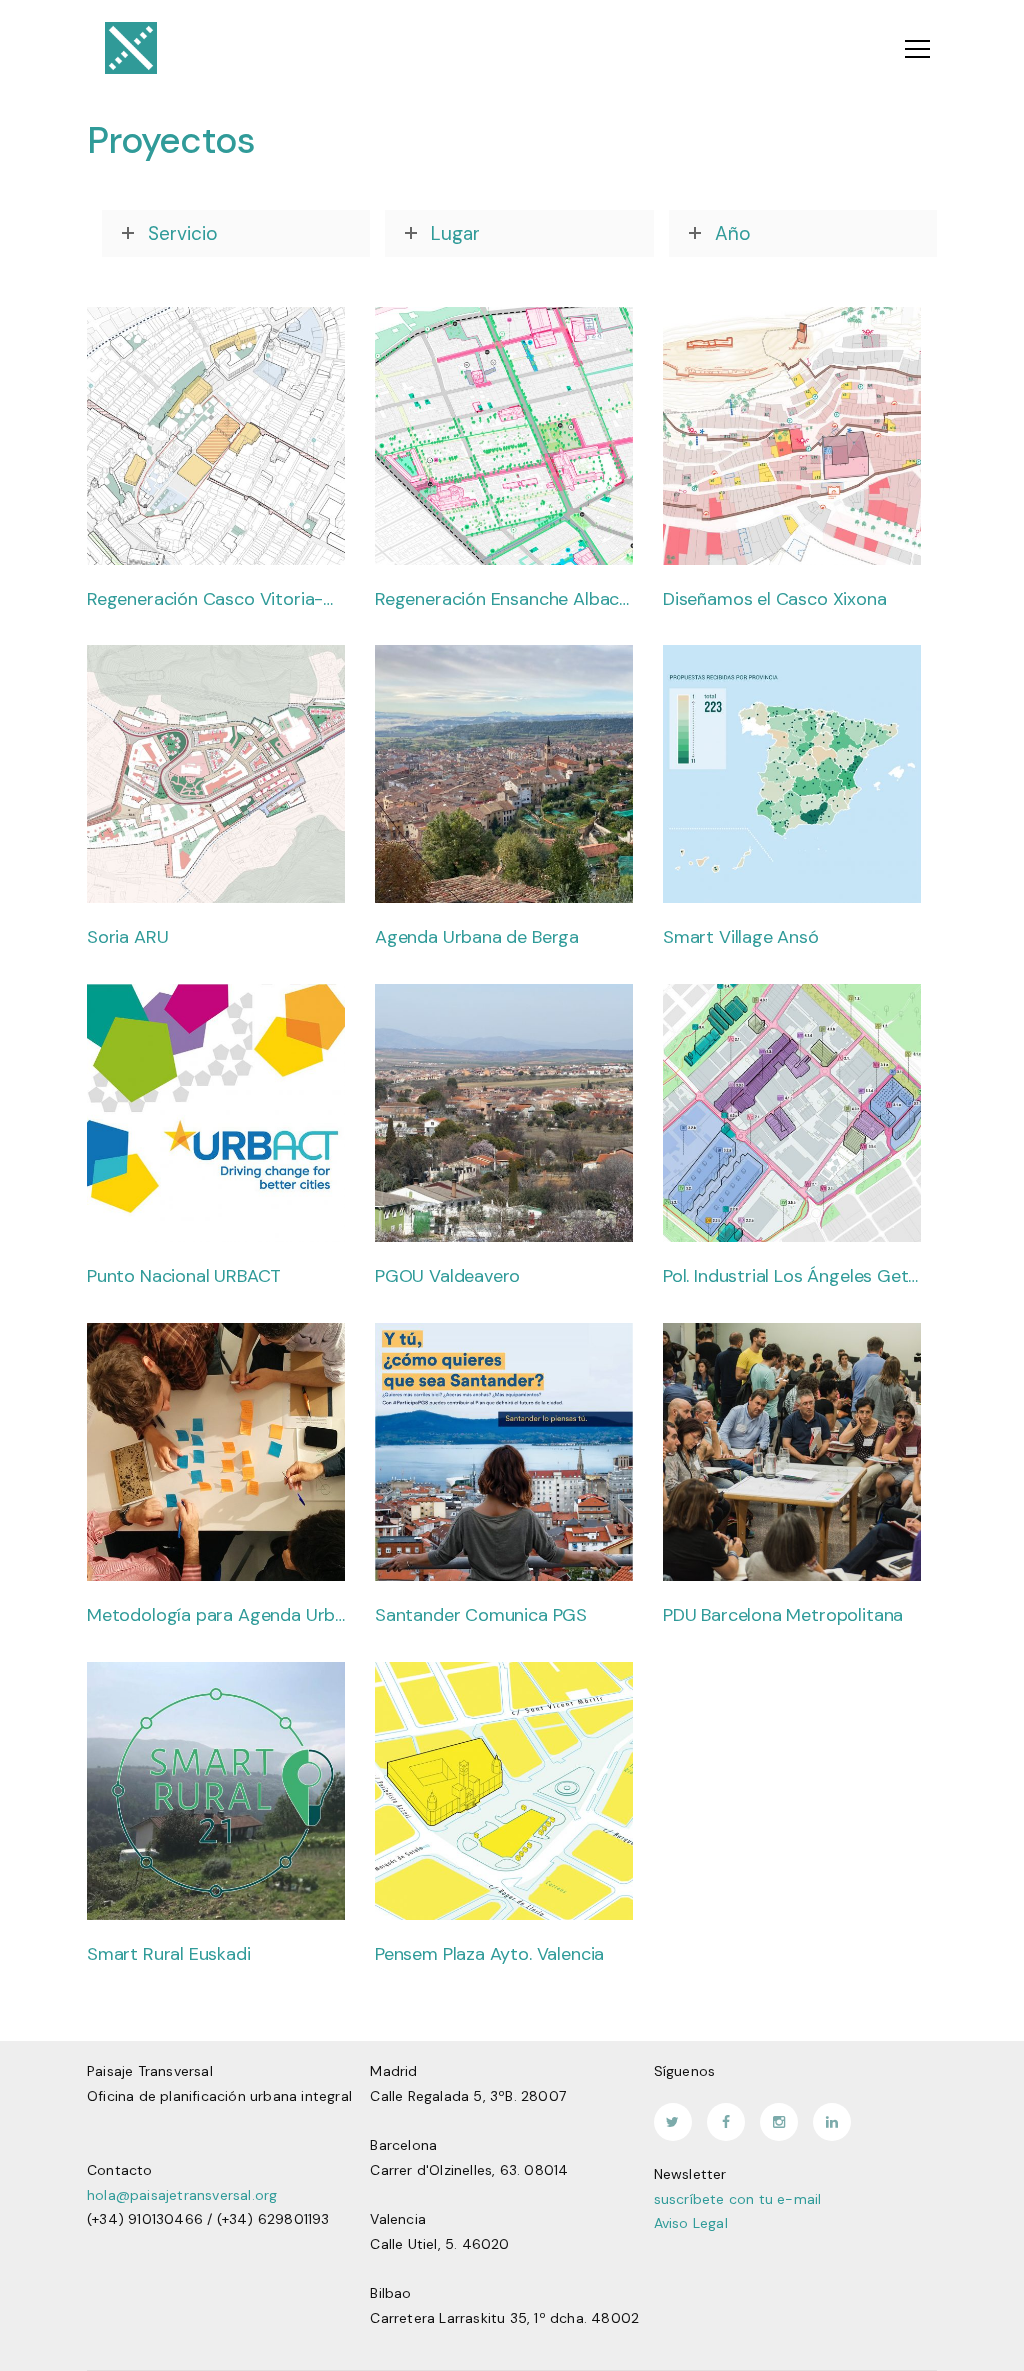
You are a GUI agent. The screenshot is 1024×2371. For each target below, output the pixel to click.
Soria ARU (127, 938)
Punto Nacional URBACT (184, 1277)
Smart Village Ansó (741, 938)
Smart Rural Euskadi (169, 1955)
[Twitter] (673, 2122)
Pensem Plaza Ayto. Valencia (489, 1955)
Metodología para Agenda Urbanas (216, 1616)
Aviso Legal (691, 2223)
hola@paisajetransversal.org (182, 2195)
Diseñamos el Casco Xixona (775, 600)
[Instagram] (779, 2122)
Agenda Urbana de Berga (477, 938)
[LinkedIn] (832, 2122)
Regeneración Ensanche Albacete (504, 600)
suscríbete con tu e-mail (738, 2199)
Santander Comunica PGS (481, 1616)
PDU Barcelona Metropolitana (783, 1616)
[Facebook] (726, 2122)
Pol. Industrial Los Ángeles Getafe (792, 1277)
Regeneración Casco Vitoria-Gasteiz (216, 600)
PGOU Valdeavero (447, 1277)
